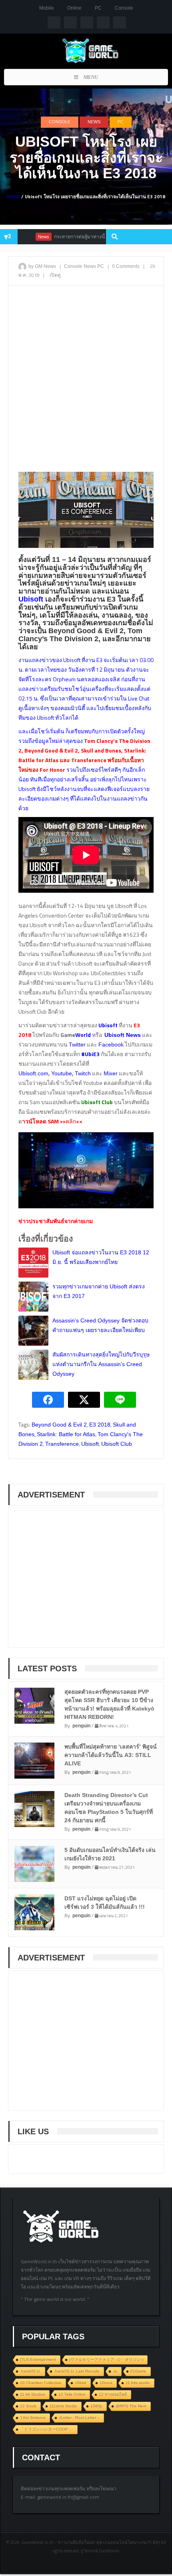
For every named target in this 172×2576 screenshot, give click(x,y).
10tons (106, 2383)
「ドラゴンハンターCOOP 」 (47, 2429)
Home (13, 197)
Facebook (111, 1044)
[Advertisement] (86, 380)
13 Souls (28, 2406)
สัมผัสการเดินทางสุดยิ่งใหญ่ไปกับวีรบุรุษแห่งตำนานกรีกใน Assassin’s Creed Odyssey (101, 1364)
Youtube (62, 1073)
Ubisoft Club (117, 1444)
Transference (62, 1444)
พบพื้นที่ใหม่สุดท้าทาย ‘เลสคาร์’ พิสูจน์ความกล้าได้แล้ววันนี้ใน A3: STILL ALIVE (111, 1755)
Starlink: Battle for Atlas (66, 1434)
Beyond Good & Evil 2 (59, 1425)
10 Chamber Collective (41, 2383)
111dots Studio (63, 2406)
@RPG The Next (131, 2406)
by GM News (42, 266)
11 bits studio (138, 2383)
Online (74, 8)
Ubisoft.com (33, 1073)
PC (98, 8)
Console (124, 8)
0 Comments (126, 266)
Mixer (111, 1073)
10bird (81, 2383)
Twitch (83, 1073)
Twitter (77, 1044)
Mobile (47, 8)
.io (115, 2371)
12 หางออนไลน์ (113, 2394)
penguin (81, 1726)
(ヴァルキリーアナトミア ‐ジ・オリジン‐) (106, 2360)
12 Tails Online (72, 2394)
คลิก (71, 1121)
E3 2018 (100, 1425)
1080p (96, 2406)
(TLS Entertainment (38, 2360)
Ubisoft (90, 1444)
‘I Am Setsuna (33, 2418)
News (94, 122)
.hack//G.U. (30, 2371)
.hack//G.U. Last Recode (77, 2371)
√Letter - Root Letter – (79, 2418)
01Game (138, 2371)
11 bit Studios (33, 2394)
